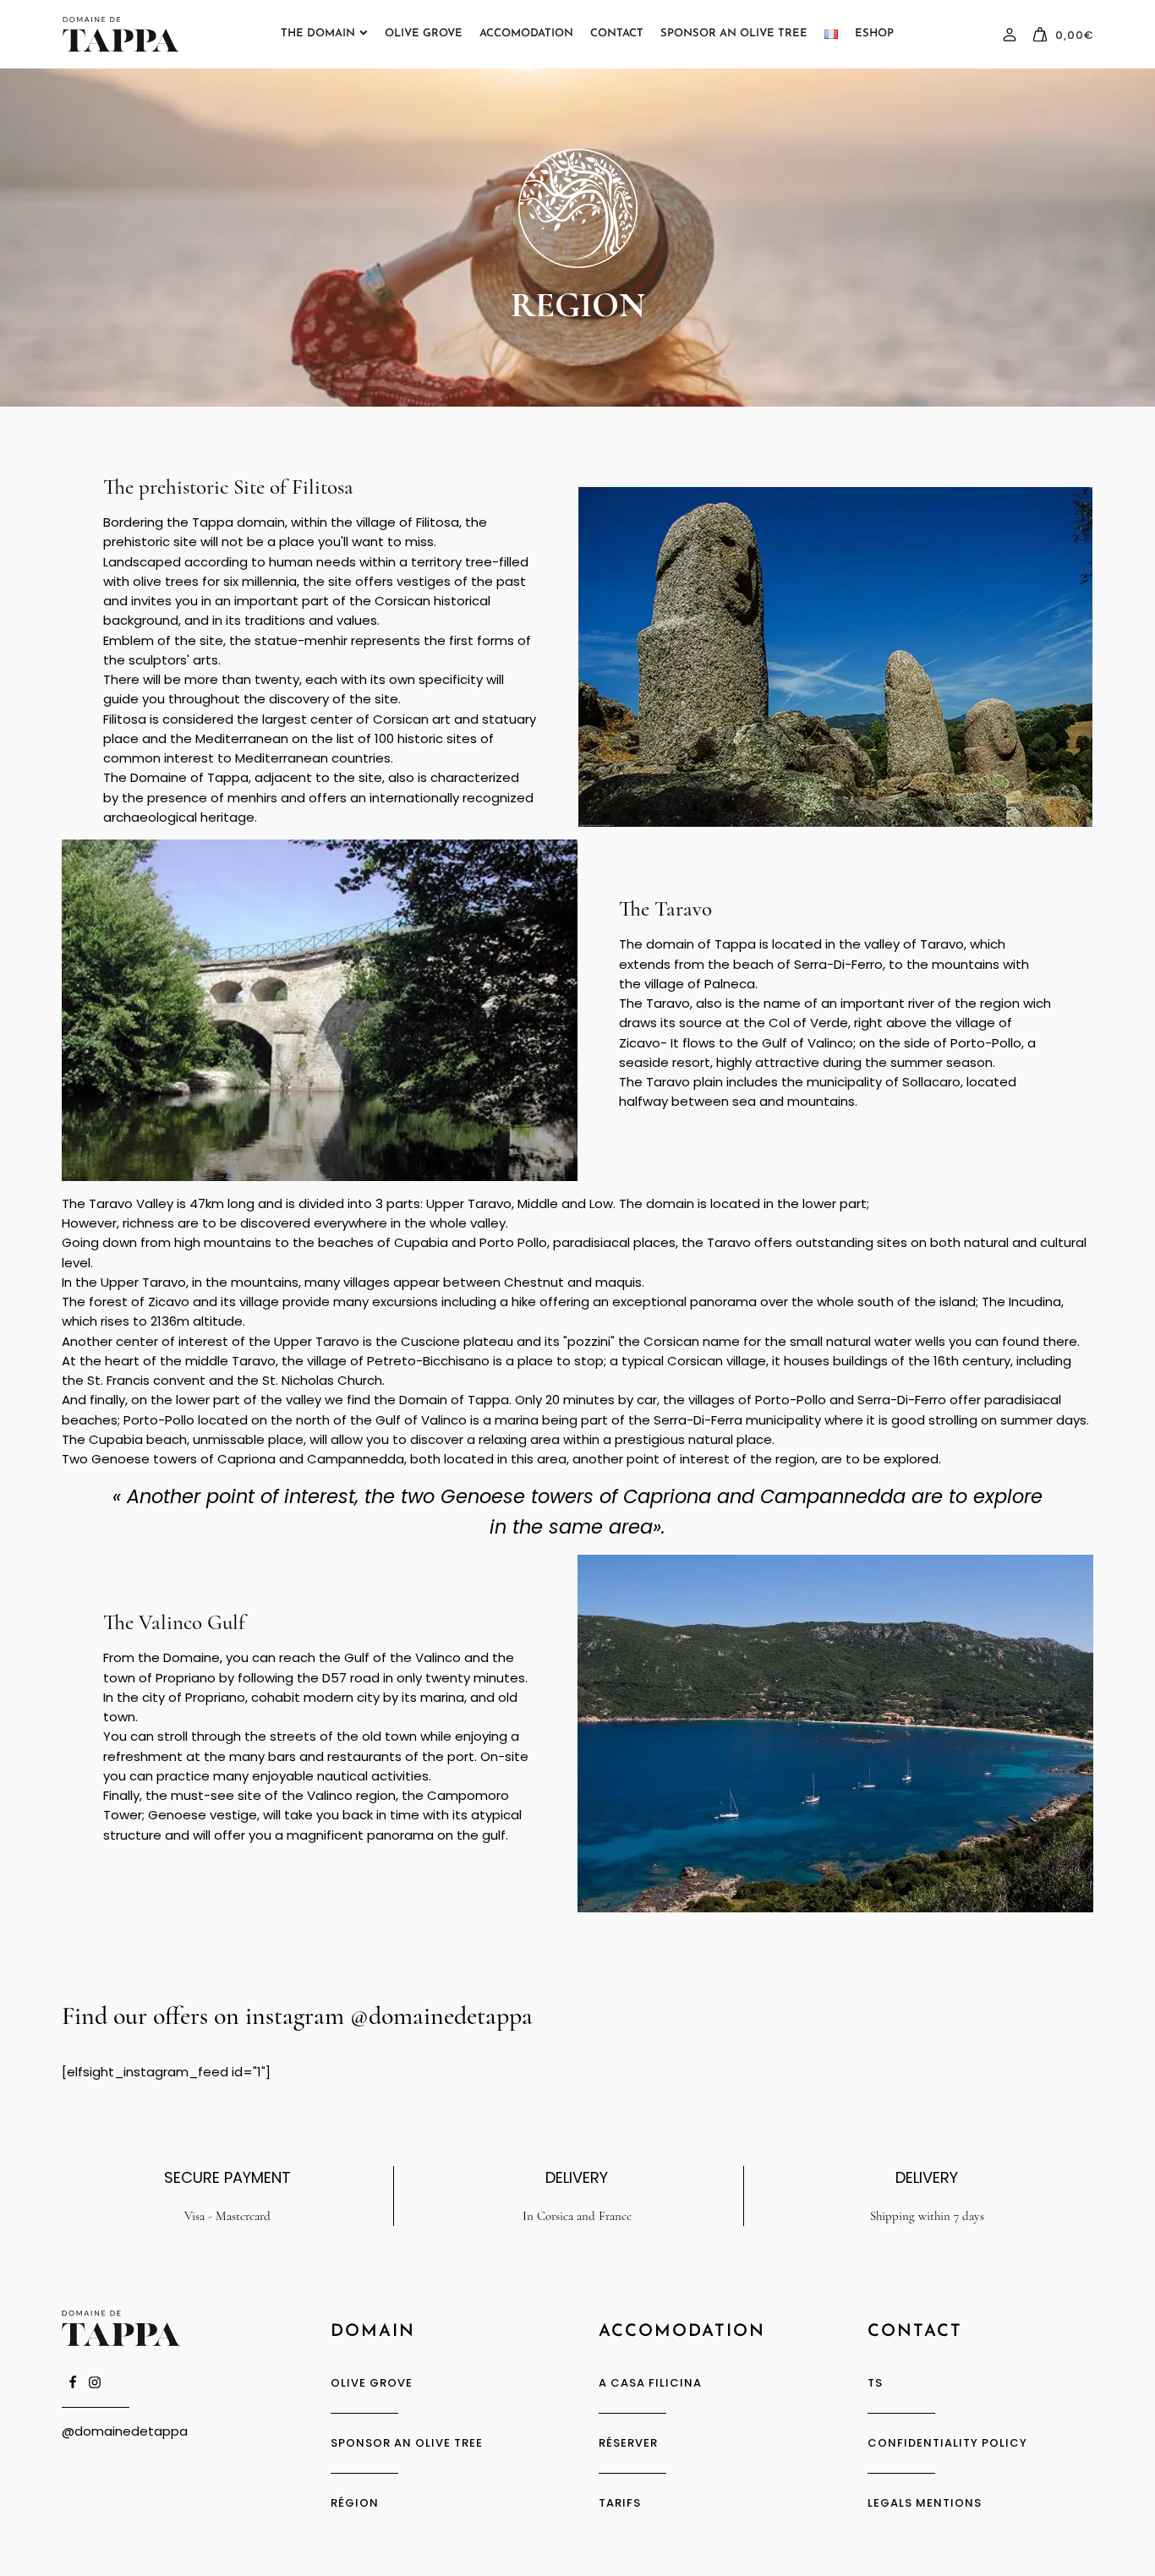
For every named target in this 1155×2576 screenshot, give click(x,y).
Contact (617, 33)
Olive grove (424, 33)
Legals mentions (925, 2503)
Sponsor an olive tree (407, 2443)
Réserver (628, 2443)
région (355, 2503)
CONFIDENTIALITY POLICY (947, 2443)
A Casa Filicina (650, 2383)
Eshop (874, 33)
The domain (318, 33)
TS (875, 2383)
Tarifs (620, 2503)
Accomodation (526, 33)
